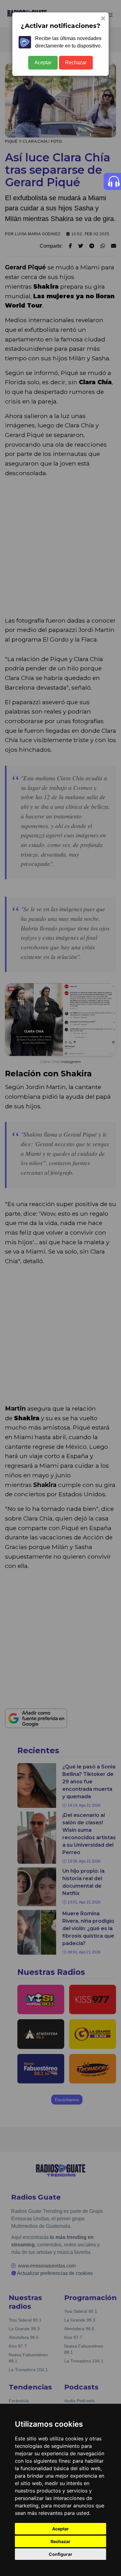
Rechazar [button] (60, 2541)
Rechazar (76, 63)
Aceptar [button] (60, 2529)
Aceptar (43, 63)
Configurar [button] (60, 2554)
